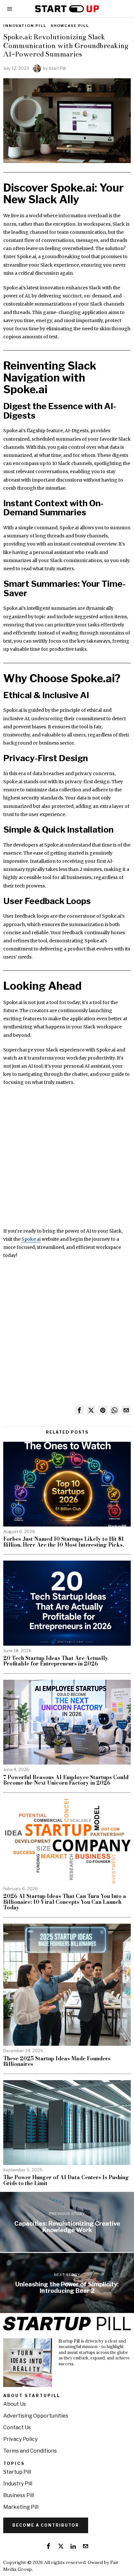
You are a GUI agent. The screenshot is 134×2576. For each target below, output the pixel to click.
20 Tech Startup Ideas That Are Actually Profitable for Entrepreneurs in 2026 (56, 1661)
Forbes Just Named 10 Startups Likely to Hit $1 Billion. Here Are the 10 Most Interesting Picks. (64, 1542)
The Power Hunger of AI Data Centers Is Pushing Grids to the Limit (66, 2180)
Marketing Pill (21, 2507)
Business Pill (19, 2495)
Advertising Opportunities (36, 2416)
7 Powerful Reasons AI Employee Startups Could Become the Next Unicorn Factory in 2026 (66, 1780)
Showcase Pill (70, 26)
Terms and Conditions (30, 2451)
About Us (15, 2404)
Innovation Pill (25, 26)
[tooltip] (79, 1410)
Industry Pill (18, 2484)
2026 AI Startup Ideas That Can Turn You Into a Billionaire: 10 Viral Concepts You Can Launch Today (65, 1902)
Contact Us (17, 2427)
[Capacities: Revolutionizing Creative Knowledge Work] (67, 2222)
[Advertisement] (67, 1160)
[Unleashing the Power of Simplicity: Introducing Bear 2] (67, 2283)
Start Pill (57, 68)
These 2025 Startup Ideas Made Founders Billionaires (57, 2061)
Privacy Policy (20, 2439)
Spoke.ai (31, 1239)
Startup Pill (17, 2472)
